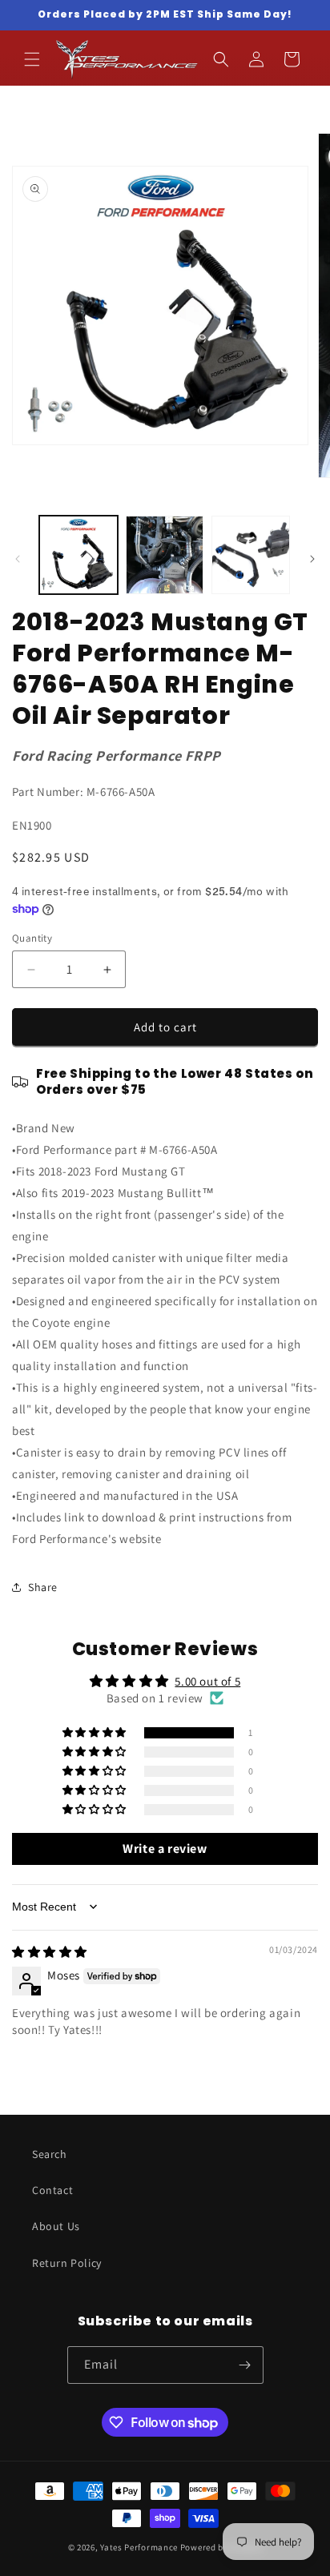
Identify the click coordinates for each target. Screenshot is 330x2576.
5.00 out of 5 (207, 1681)
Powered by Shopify (221, 2547)
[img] (50, 1952)
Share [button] (43, 1587)
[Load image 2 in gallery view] (165, 555)
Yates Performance (139, 2547)
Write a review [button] (165, 1849)
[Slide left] (18, 559)
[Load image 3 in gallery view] (251, 555)
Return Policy (67, 2263)
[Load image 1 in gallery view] (78, 555)
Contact (52, 2190)
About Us (56, 2226)
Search (50, 2154)
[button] (32, 59)
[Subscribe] (245, 2365)
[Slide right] (312, 559)
